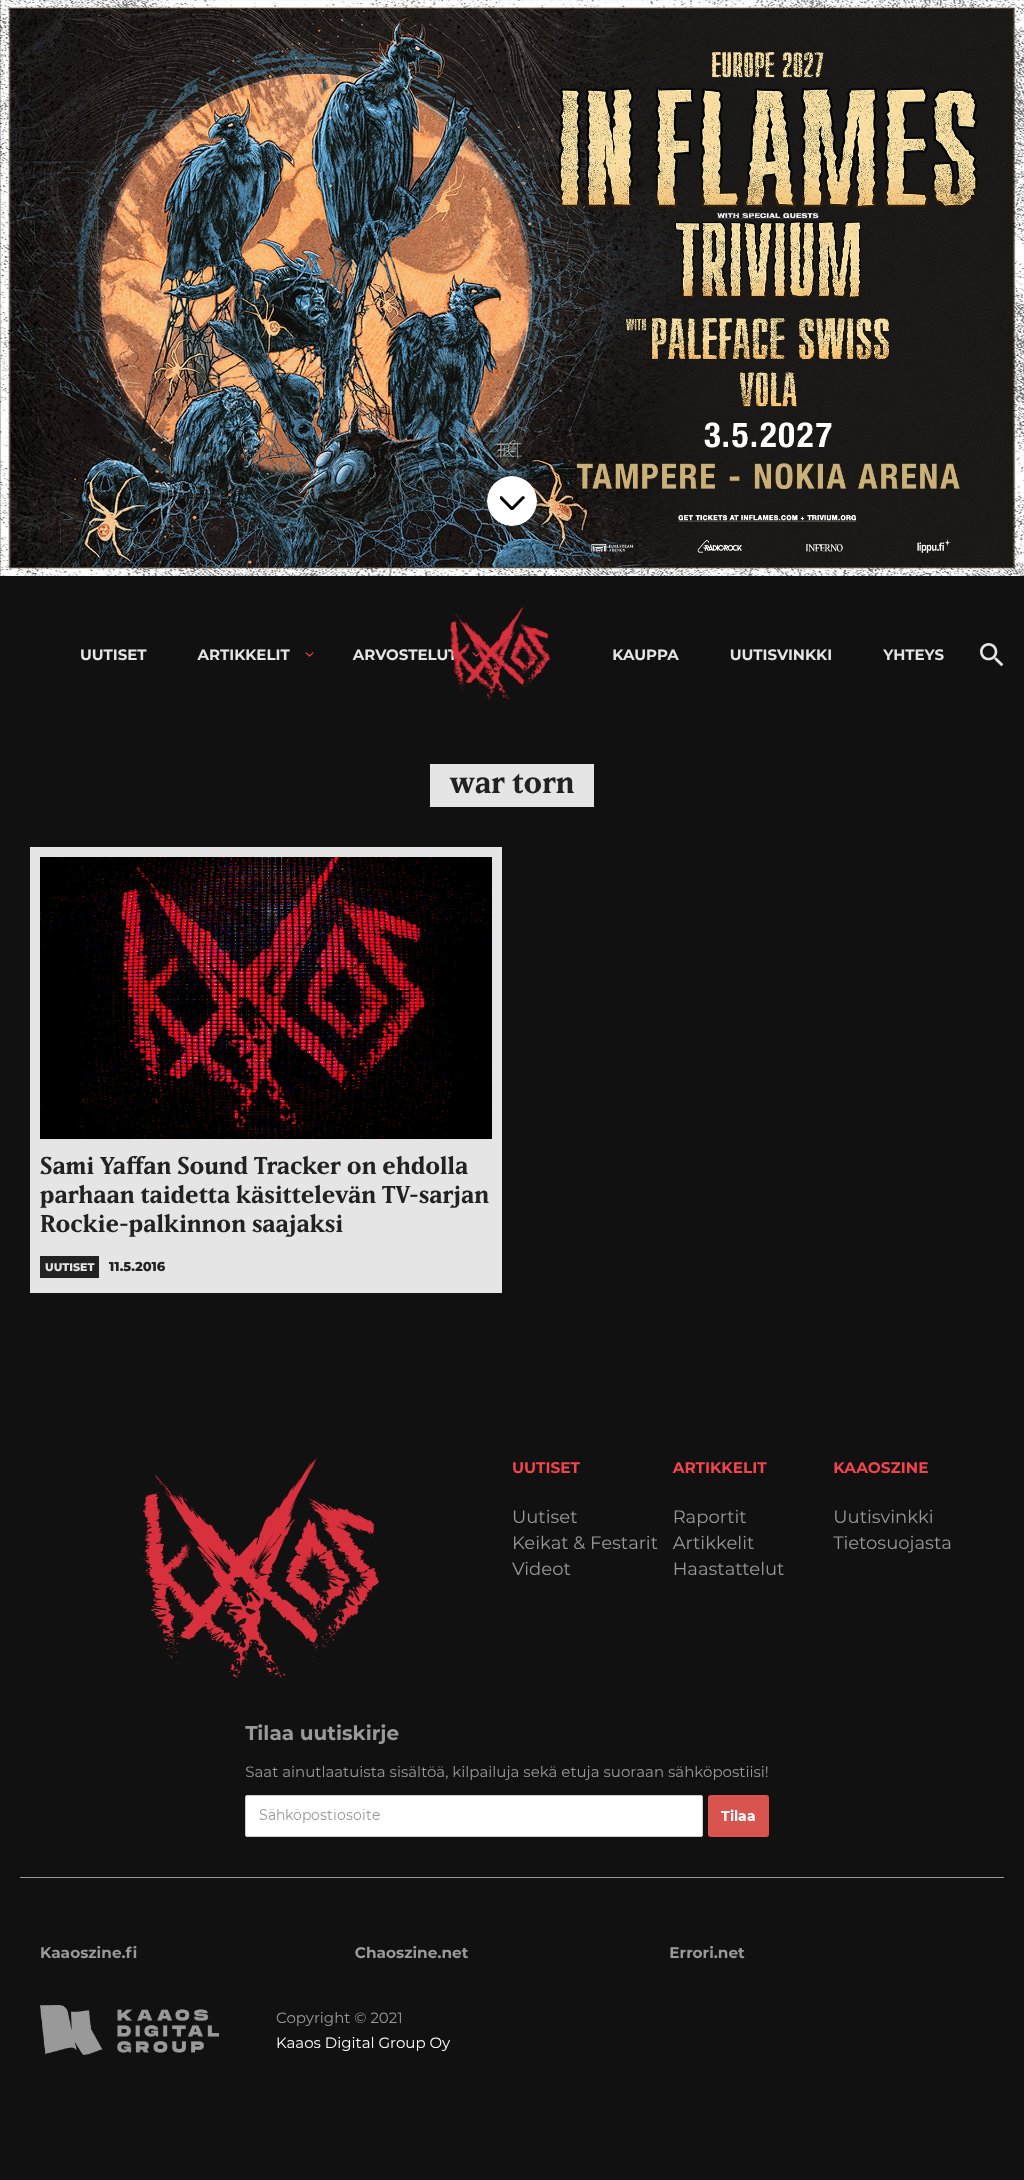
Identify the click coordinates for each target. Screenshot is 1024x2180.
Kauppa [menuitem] (645, 654)
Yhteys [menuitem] (913, 654)
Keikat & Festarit (585, 1543)
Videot (541, 1569)
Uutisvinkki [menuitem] (781, 654)
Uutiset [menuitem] (113, 654)
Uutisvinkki (883, 1517)
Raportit (710, 1517)
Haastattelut (729, 1569)
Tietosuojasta (892, 1543)
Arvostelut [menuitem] (405, 654)
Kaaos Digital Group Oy (363, 2042)
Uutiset (545, 1517)
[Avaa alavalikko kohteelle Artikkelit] (309, 654)
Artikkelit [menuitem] (244, 654)
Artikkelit (714, 1543)
